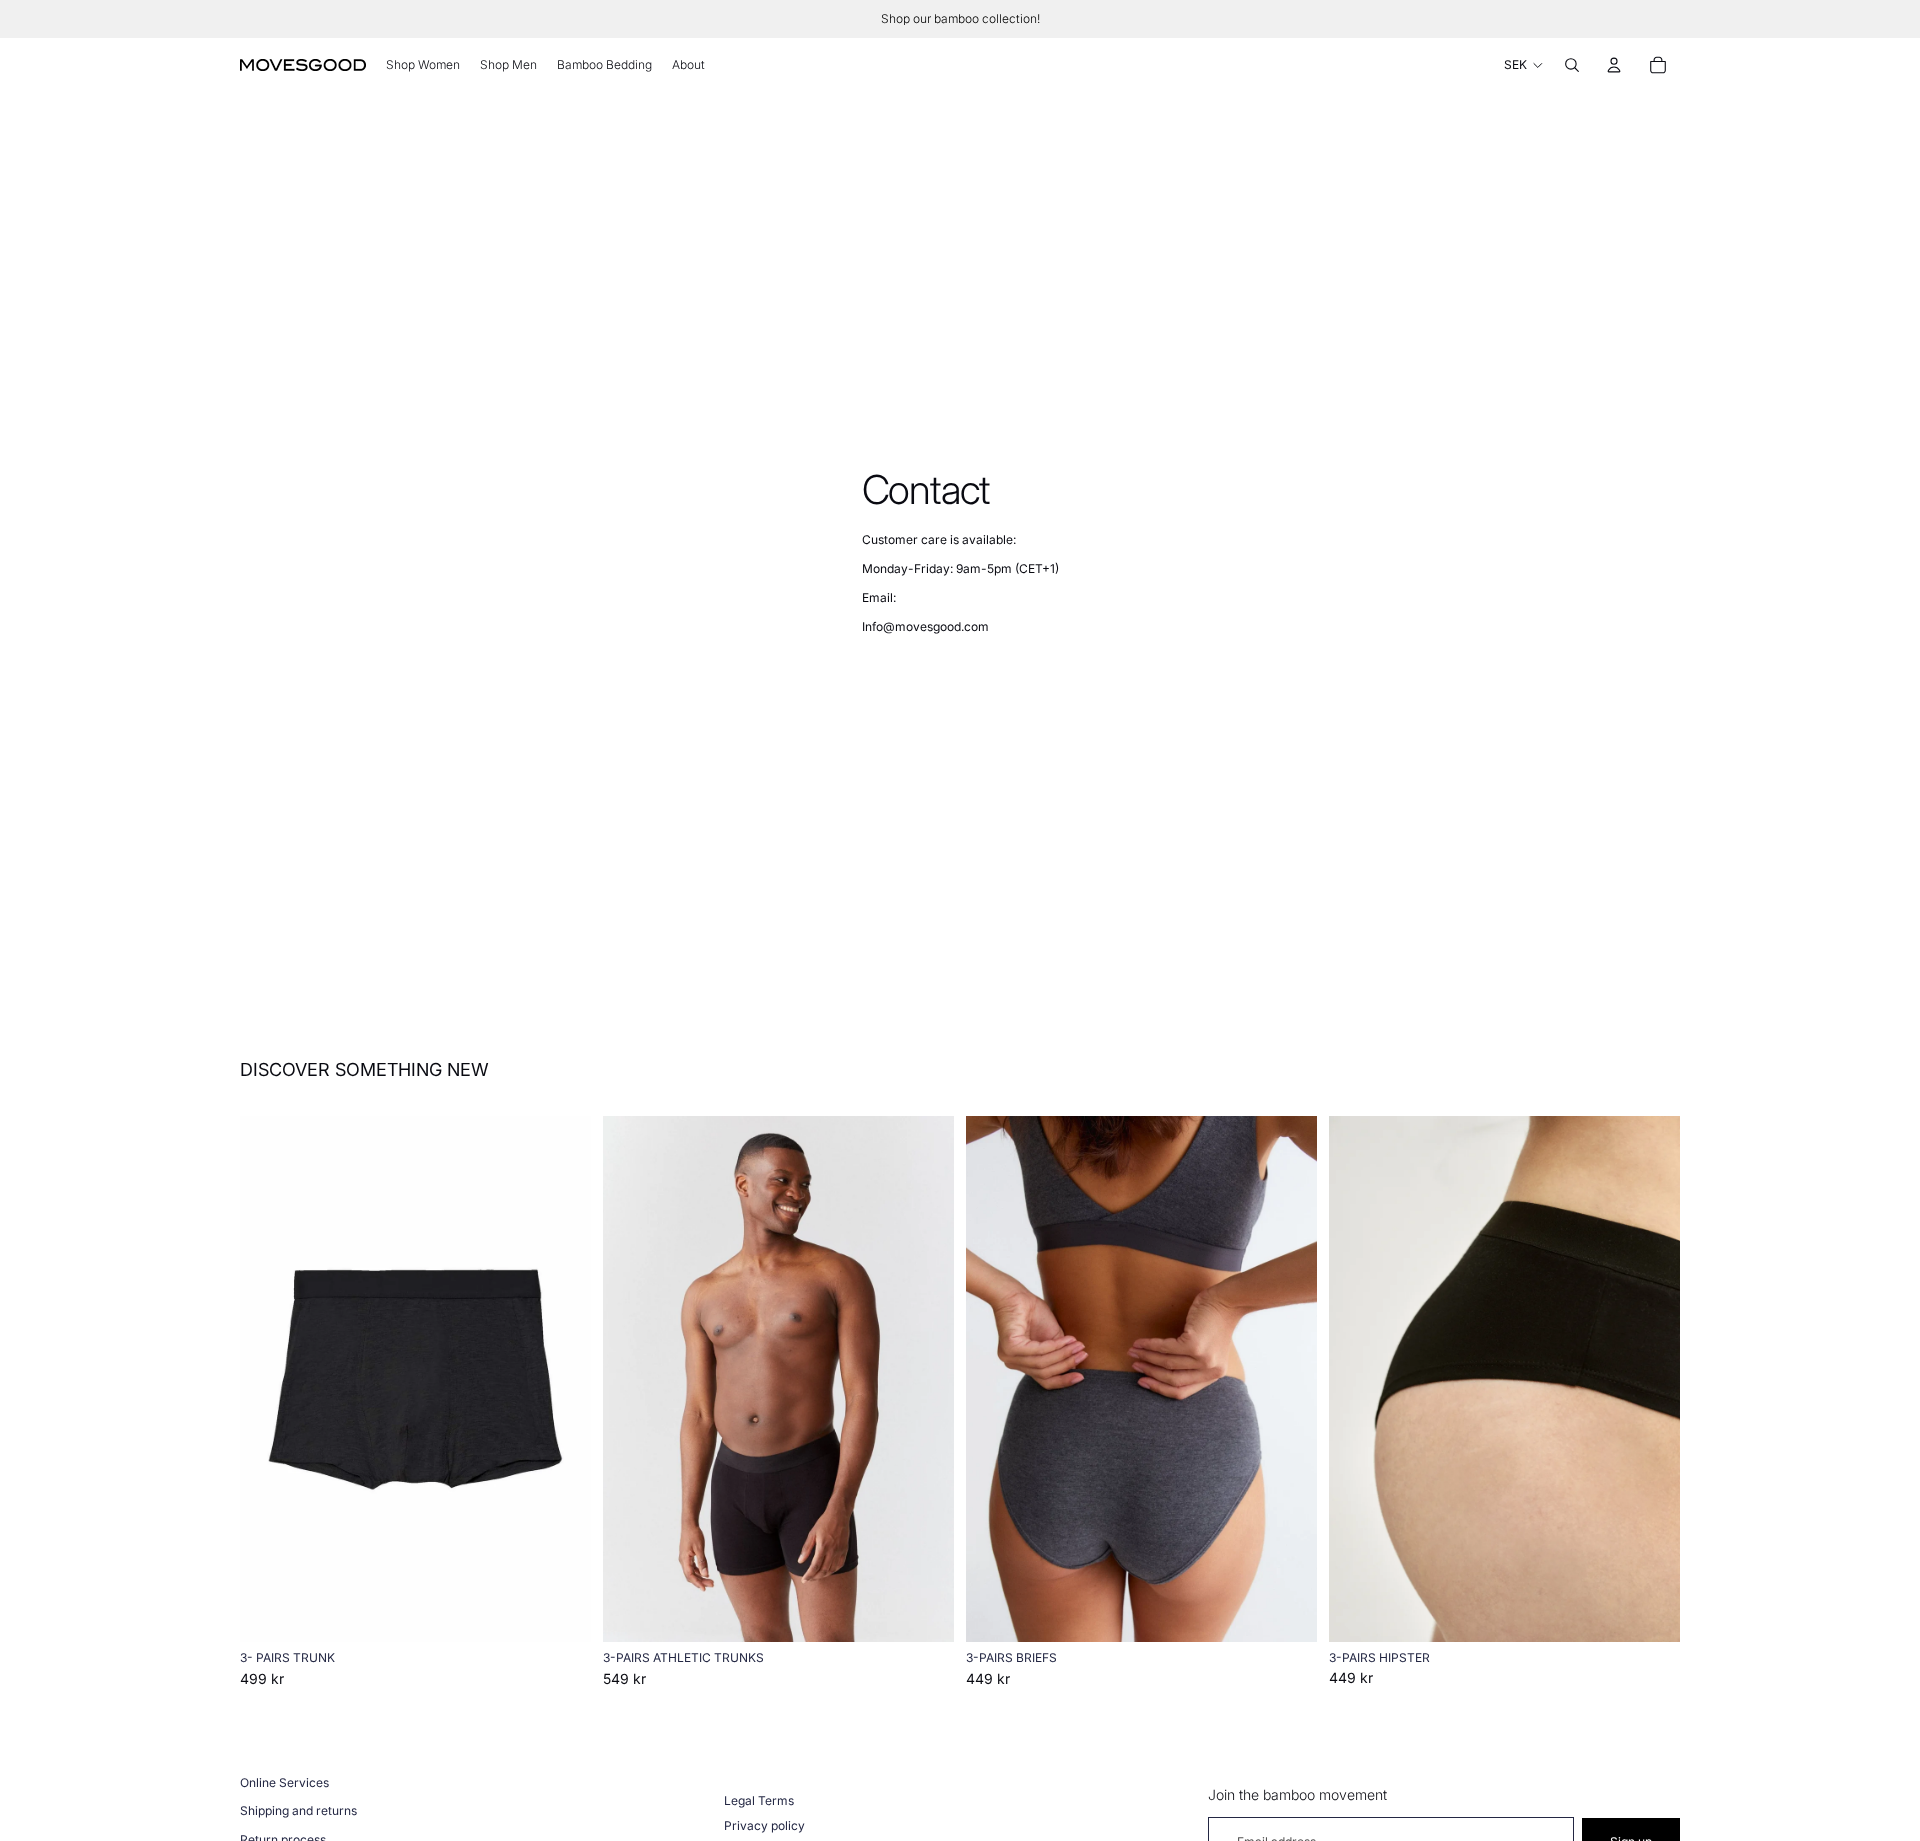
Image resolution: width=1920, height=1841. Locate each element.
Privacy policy (764, 1825)
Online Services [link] (284, 1782)
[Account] (1614, 65)
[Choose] (560, 1612)
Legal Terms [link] (759, 1800)
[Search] (1572, 65)
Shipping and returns (298, 1810)
